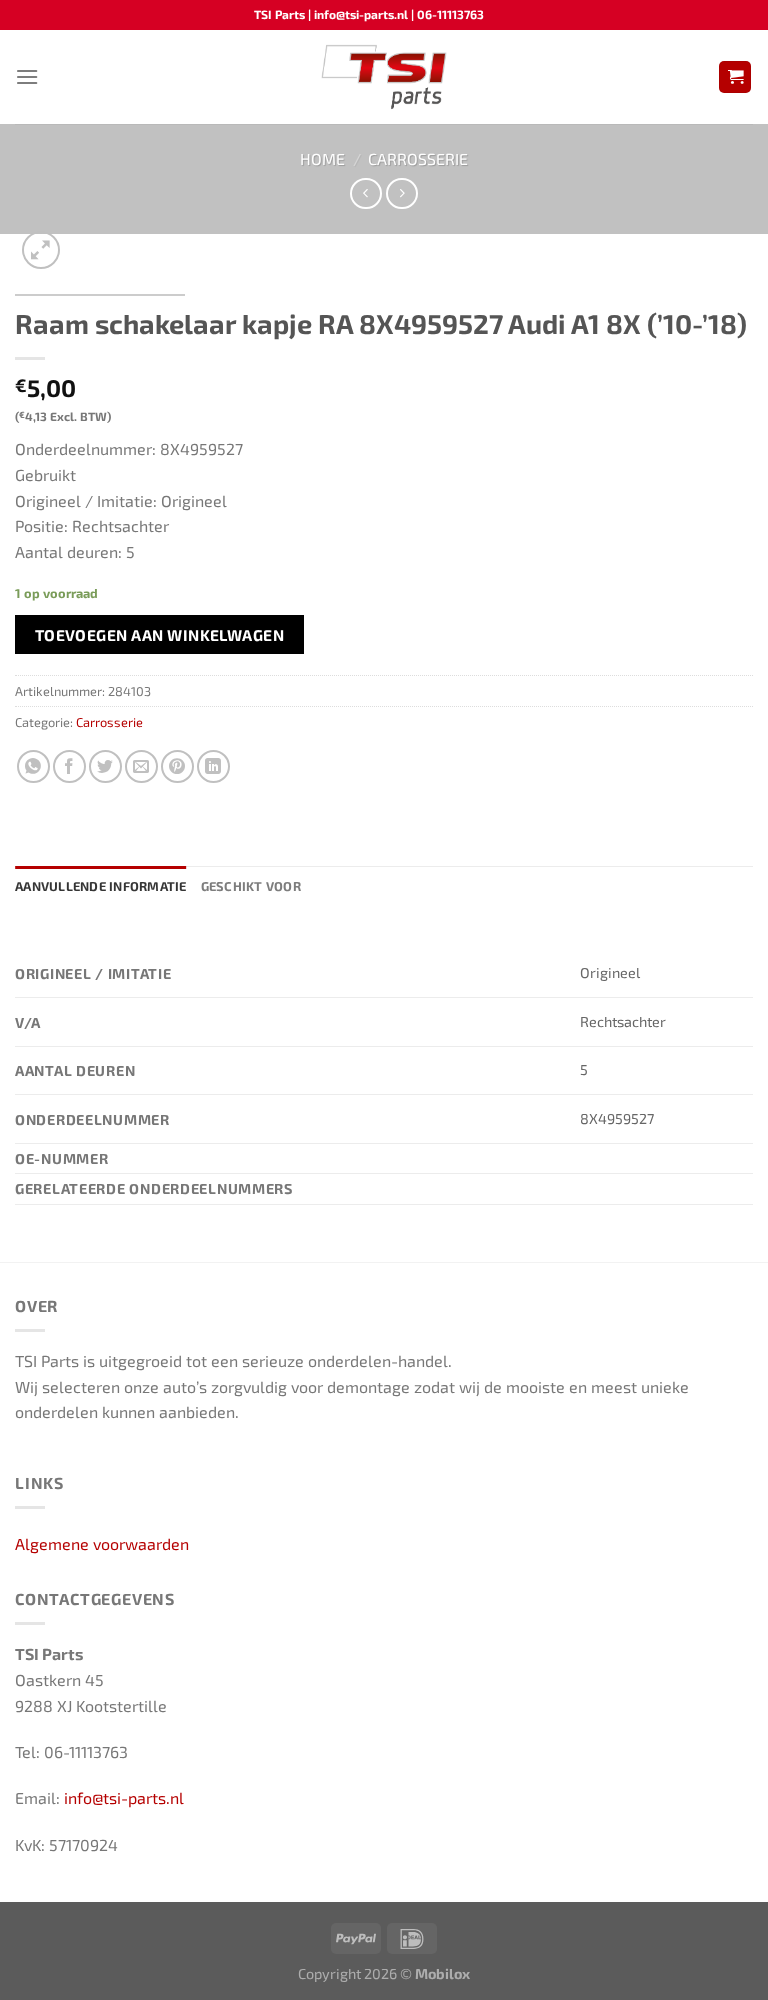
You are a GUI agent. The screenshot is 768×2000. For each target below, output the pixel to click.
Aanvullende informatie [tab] (101, 886)
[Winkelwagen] (735, 77)
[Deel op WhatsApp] (33, 766)
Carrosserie (418, 158)
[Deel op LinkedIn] (213, 766)
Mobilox (442, 1973)
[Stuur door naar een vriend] (141, 766)
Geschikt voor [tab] (251, 886)
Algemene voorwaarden (102, 1543)
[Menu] (27, 76)
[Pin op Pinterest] (177, 766)
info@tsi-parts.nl (124, 1797)
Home (322, 158)
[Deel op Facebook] (69, 766)
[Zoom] (41, 250)
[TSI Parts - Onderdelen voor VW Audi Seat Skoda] (384, 77)
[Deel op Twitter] (105, 766)
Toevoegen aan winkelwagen (160, 634)
